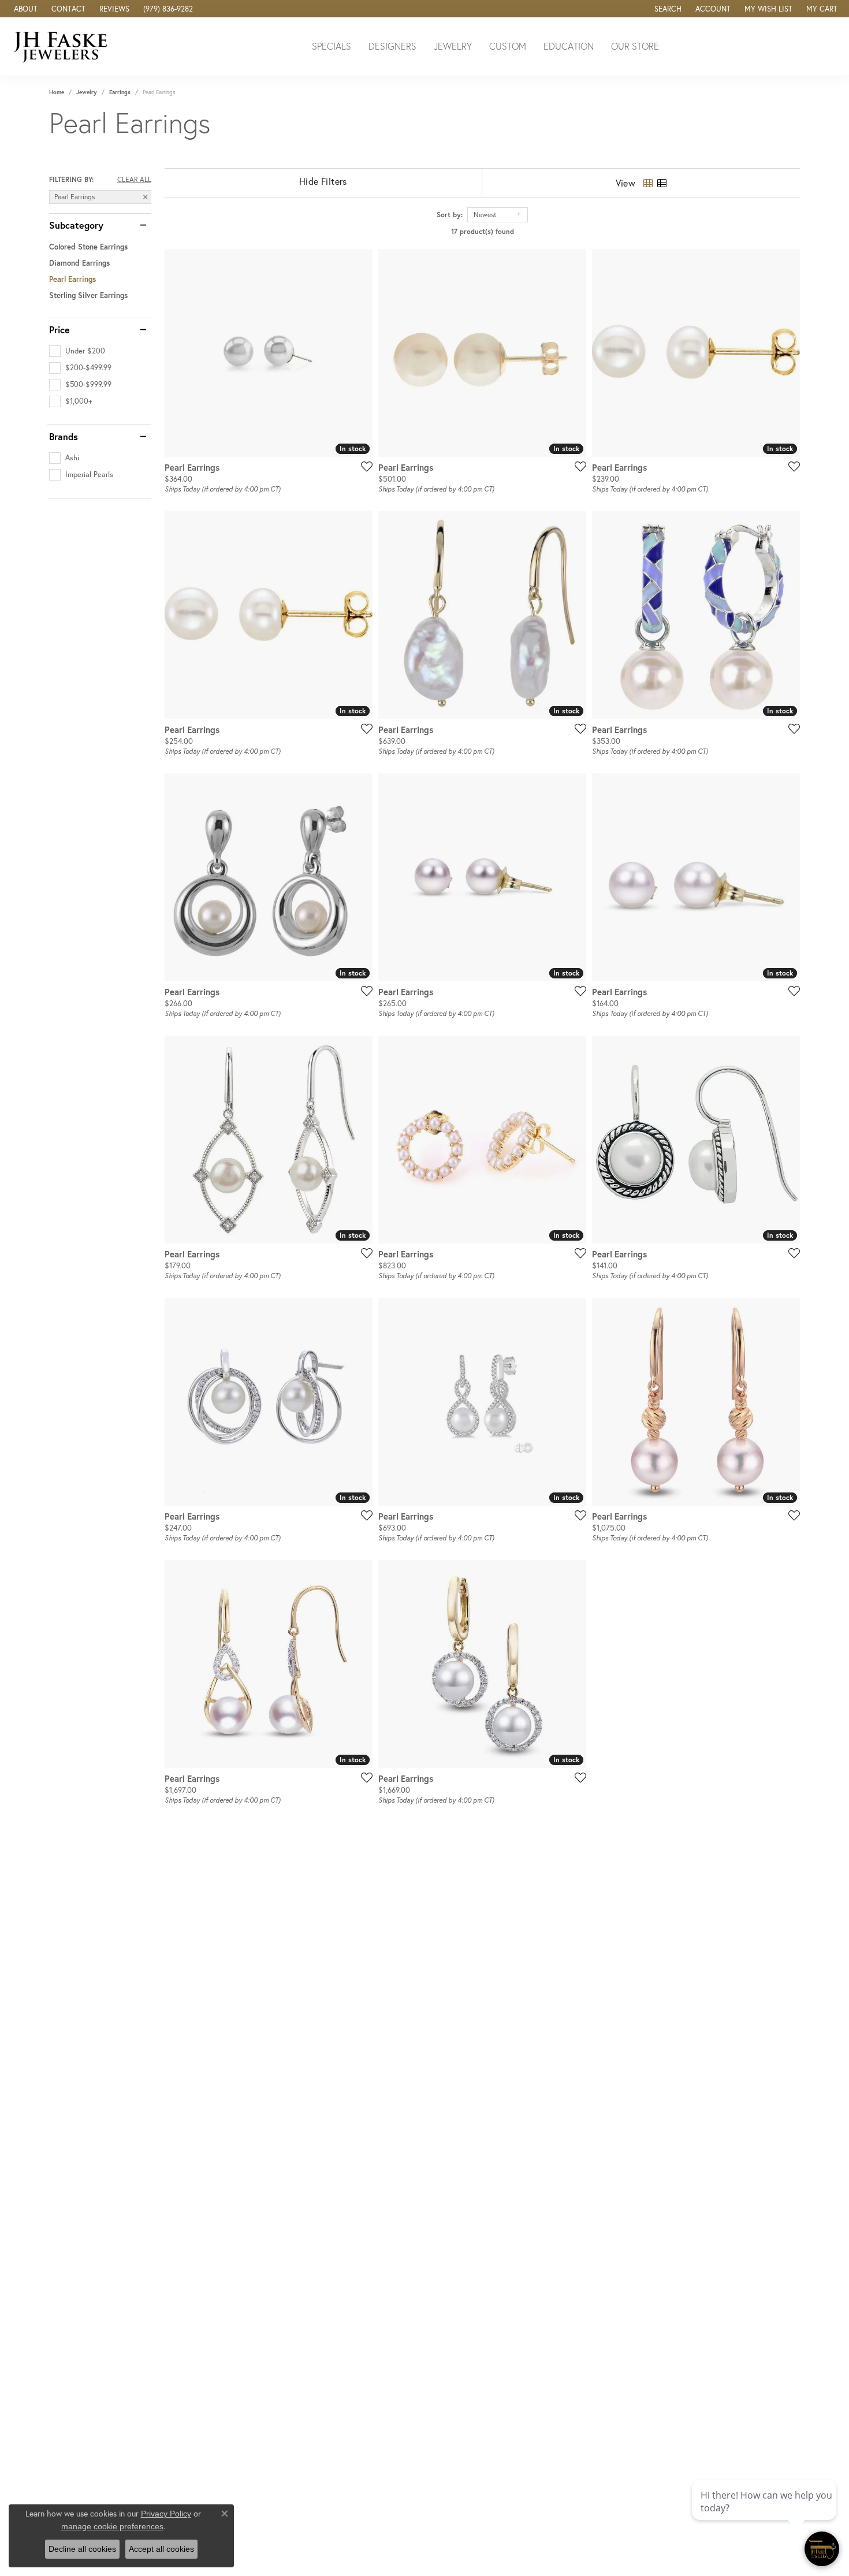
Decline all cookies (82, 2549)
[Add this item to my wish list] (363, 466)
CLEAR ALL (134, 180)
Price (59, 330)
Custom (508, 46)
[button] (667, 9)
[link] (25, 9)
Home (57, 92)
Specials (332, 46)
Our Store (635, 46)
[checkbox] (77, 351)
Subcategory (76, 225)
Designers (392, 46)
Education (569, 46)
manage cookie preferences (112, 2526)
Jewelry (453, 46)
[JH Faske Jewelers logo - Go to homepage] (64, 46)
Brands (64, 437)
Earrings (120, 92)
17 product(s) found (483, 231)
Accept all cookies (161, 2549)
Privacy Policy (166, 2514)
